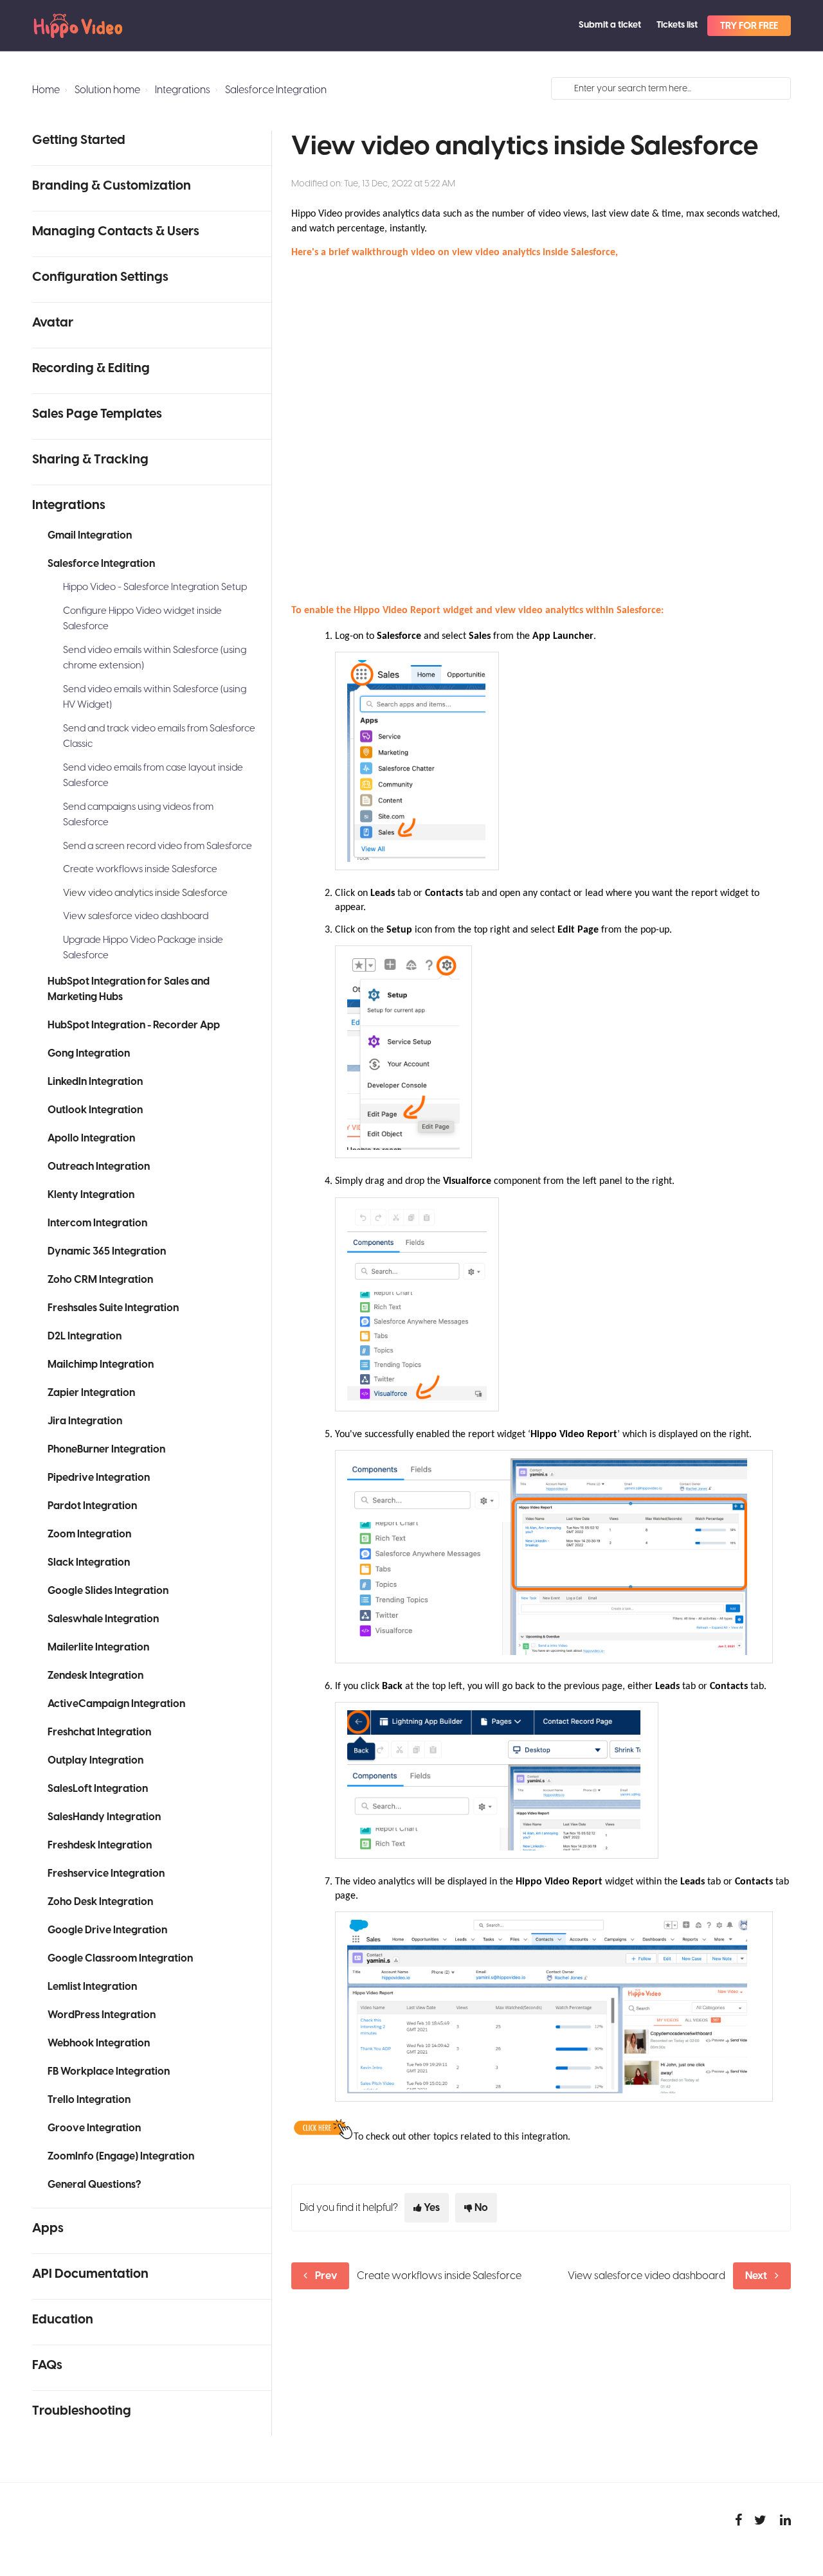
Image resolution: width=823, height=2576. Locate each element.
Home (46, 90)
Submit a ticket (610, 25)
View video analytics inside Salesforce (145, 893)
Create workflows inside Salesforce (140, 869)
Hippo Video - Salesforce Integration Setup (155, 587)
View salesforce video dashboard (136, 916)
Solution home (107, 90)
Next (756, 2276)
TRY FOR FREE (749, 26)
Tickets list (677, 25)
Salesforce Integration (276, 90)
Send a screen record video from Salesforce (158, 846)
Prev (326, 2276)
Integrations (183, 90)
